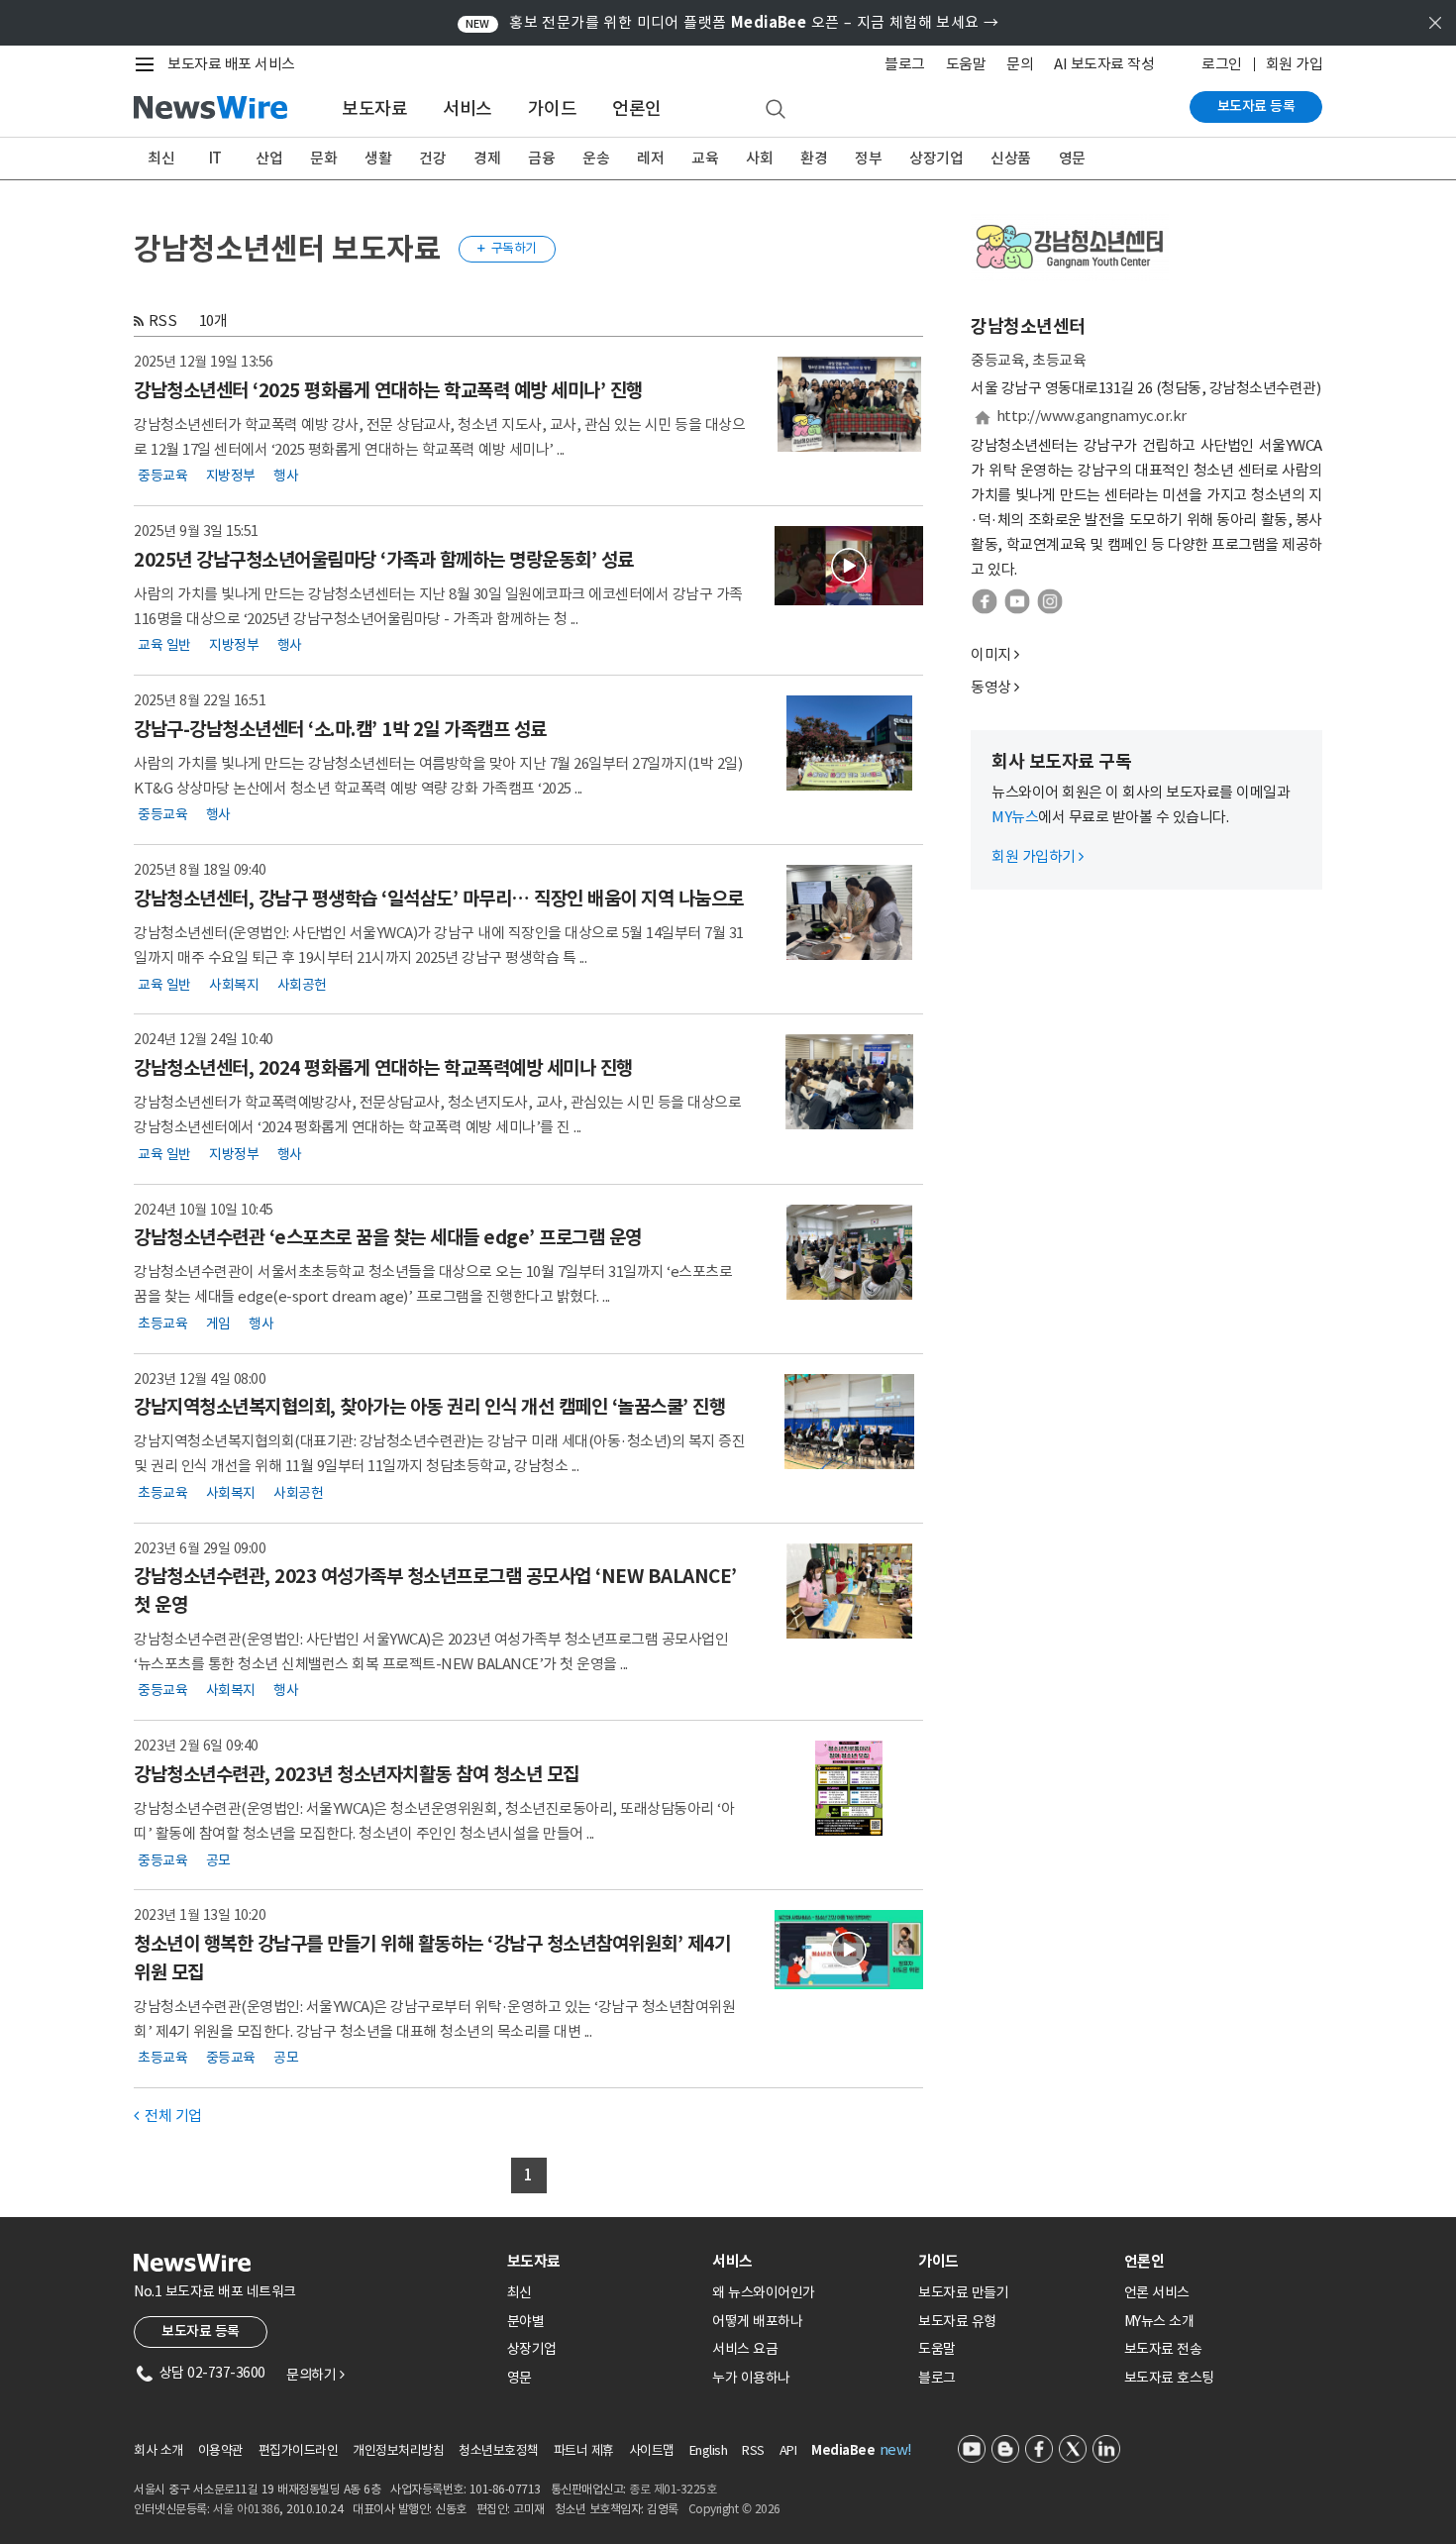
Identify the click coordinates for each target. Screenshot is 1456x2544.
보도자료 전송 (1163, 2349)
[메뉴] (149, 64)
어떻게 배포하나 (757, 2321)
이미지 (991, 654)
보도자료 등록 (1256, 106)
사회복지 (234, 984)
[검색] (776, 110)
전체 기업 (168, 2116)
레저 (650, 158)
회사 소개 (158, 2450)
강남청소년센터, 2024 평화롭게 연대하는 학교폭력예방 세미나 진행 (383, 1068)
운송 (596, 158)
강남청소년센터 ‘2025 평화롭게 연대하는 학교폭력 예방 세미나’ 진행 (388, 390)
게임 (218, 1323)
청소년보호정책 (499, 2450)
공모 (218, 1859)
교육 (705, 158)
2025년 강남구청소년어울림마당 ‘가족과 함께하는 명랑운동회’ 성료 (384, 560)
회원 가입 (1295, 64)
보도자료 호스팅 (1169, 2378)
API (788, 2450)
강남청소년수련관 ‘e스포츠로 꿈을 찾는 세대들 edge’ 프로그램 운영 (388, 1237)
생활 (378, 158)
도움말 (966, 64)
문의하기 (315, 2375)
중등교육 (162, 476)
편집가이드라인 (299, 2450)
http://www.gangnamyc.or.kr (1092, 416)
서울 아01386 (247, 2509)
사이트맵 (652, 2450)
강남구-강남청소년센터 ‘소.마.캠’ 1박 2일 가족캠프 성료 (340, 729)
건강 (432, 158)
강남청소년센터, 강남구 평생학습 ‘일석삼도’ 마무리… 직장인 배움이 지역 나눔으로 (439, 899)
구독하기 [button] (507, 248)
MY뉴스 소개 (1159, 2321)
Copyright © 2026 (734, 2509)
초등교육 (162, 1323)
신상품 (1011, 158)
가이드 (553, 108)
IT (215, 158)
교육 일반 (164, 645)
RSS (163, 320)
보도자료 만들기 (963, 2292)
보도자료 (374, 108)
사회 (759, 158)
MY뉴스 (1015, 817)
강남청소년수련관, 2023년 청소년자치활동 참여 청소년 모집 (357, 1774)
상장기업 (936, 158)
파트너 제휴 (584, 2450)
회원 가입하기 (1038, 856)
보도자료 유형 (957, 2321)
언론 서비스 (1157, 2292)
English (709, 2450)
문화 (323, 158)
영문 (1072, 158)
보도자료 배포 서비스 (231, 64)
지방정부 (231, 476)
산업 (269, 158)
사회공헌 (302, 984)
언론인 (637, 108)
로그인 (1222, 64)
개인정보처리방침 (398, 2450)
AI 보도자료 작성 (1104, 64)
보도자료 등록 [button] (201, 2331)
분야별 (526, 2321)
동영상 (991, 687)
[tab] (602, 2261)
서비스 (468, 108)
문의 (1020, 64)
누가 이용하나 (751, 2378)
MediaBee (843, 2450)
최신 (161, 158)
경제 (487, 158)
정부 (868, 158)
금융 (541, 158)
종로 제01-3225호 (673, 2489)
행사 (286, 476)
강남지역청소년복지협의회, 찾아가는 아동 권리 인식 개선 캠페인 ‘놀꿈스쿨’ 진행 (429, 1407)
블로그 (905, 64)
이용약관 (221, 2450)
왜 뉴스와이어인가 (764, 2292)
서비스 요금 (745, 2349)
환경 (814, 158)
